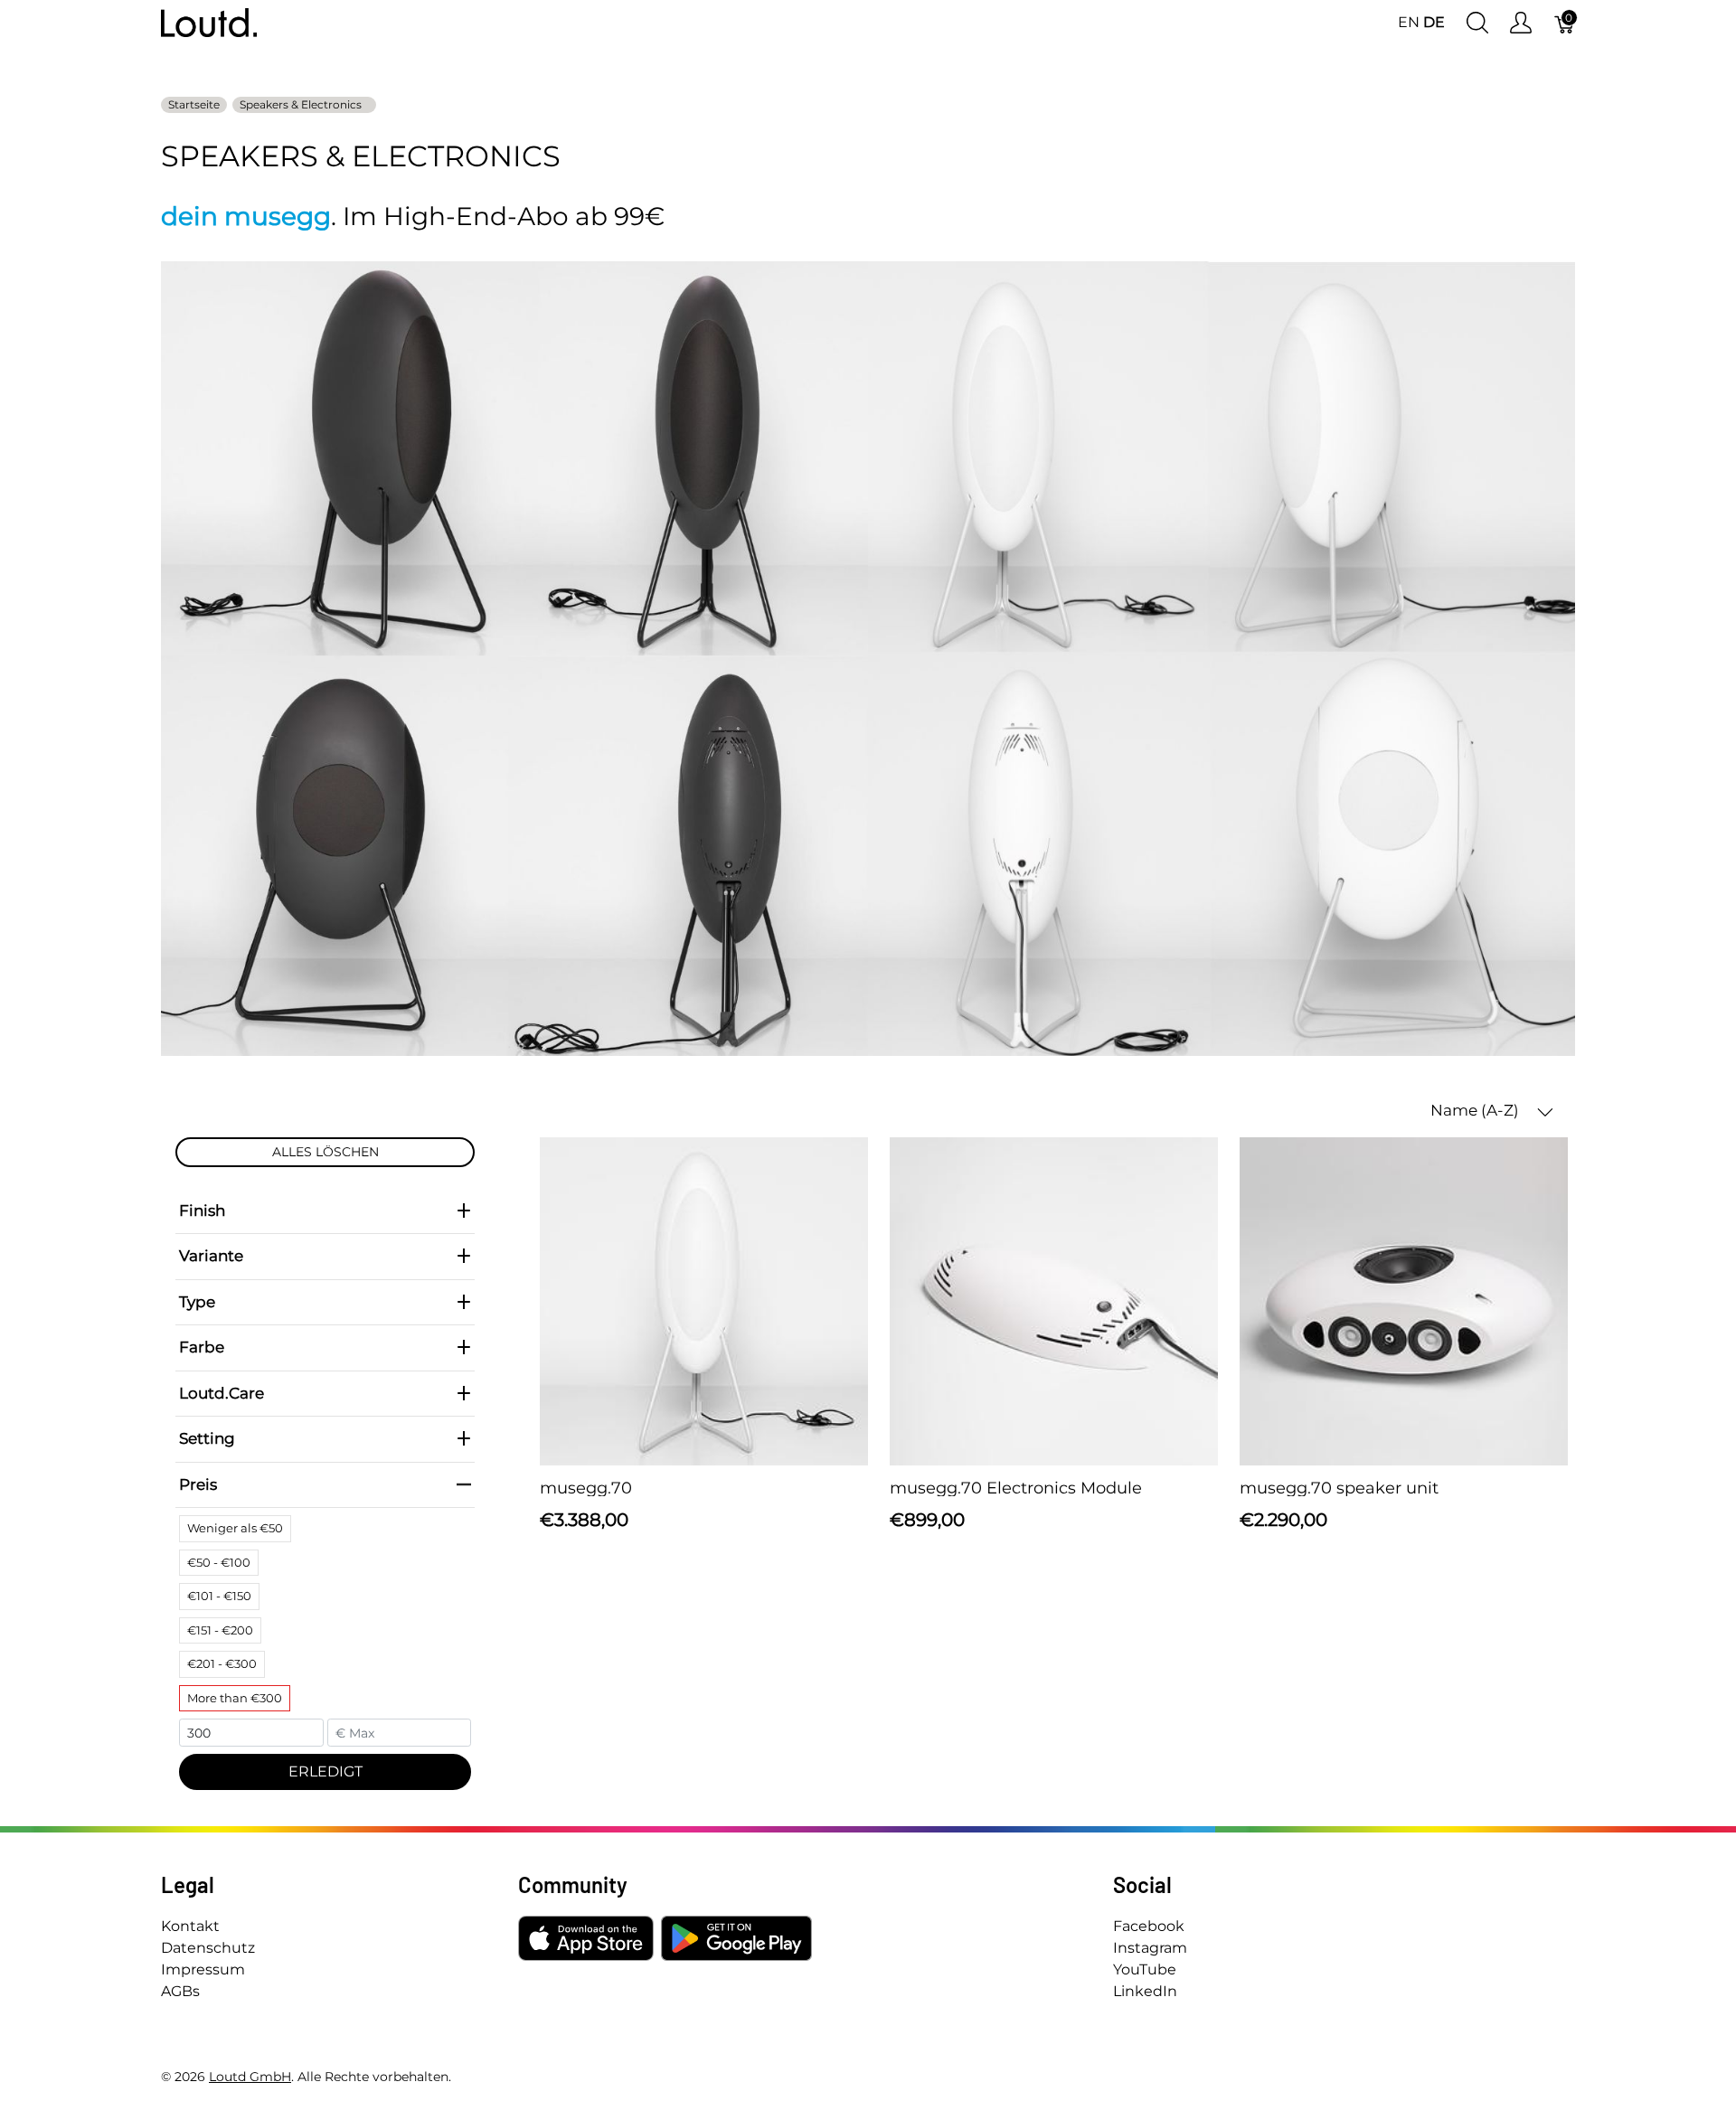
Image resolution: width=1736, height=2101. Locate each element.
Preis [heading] (198, 1484)
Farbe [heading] (202, 1347)
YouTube (1145, 1969)
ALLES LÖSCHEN (325, 1152)
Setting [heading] (207, 1438)
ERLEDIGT (325, 1771)
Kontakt (190, 1926)
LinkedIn (1145, 1991)
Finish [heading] (202, 1211)
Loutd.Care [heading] (222, 1393)
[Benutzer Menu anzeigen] (1521, 23)
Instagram (1150, 1948)
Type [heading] (197, 1302)
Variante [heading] (211, 1256)
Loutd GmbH (250, 2077)
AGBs (180, 1991)
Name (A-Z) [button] (1477, 1110)
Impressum (203, 1969)
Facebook (1149, 1926)
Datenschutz (208, 1948)
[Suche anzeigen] (1477, 23)
